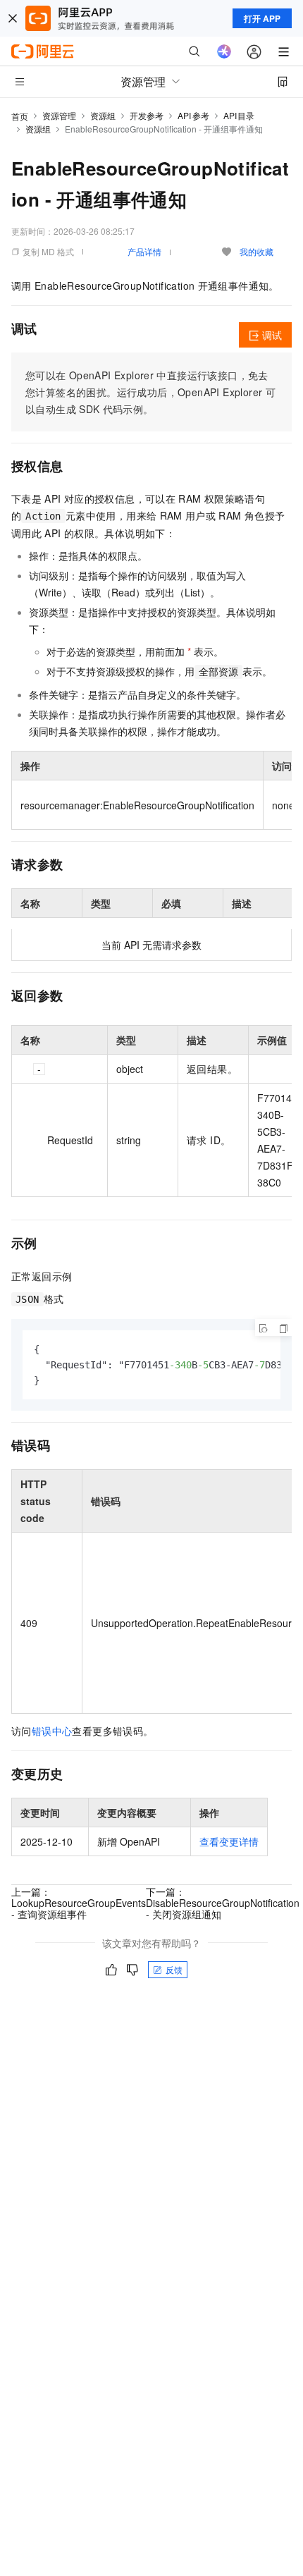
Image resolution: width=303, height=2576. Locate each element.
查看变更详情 (229, 1841)
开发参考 (147, 115)
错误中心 (52, 1731)
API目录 (239, 115)
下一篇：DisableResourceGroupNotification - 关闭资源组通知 (223, 1903)
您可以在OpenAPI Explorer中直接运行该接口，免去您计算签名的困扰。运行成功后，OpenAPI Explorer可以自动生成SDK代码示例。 (150, 392)
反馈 (174, 1969)
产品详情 (144, 251)
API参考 (193, 115)
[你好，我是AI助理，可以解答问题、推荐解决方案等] (224, 51)
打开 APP (262, 18)
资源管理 (59, 115)
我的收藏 (256, 251)
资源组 (103, 115)
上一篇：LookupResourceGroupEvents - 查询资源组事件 (79, 1903)
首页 (20, 116)
